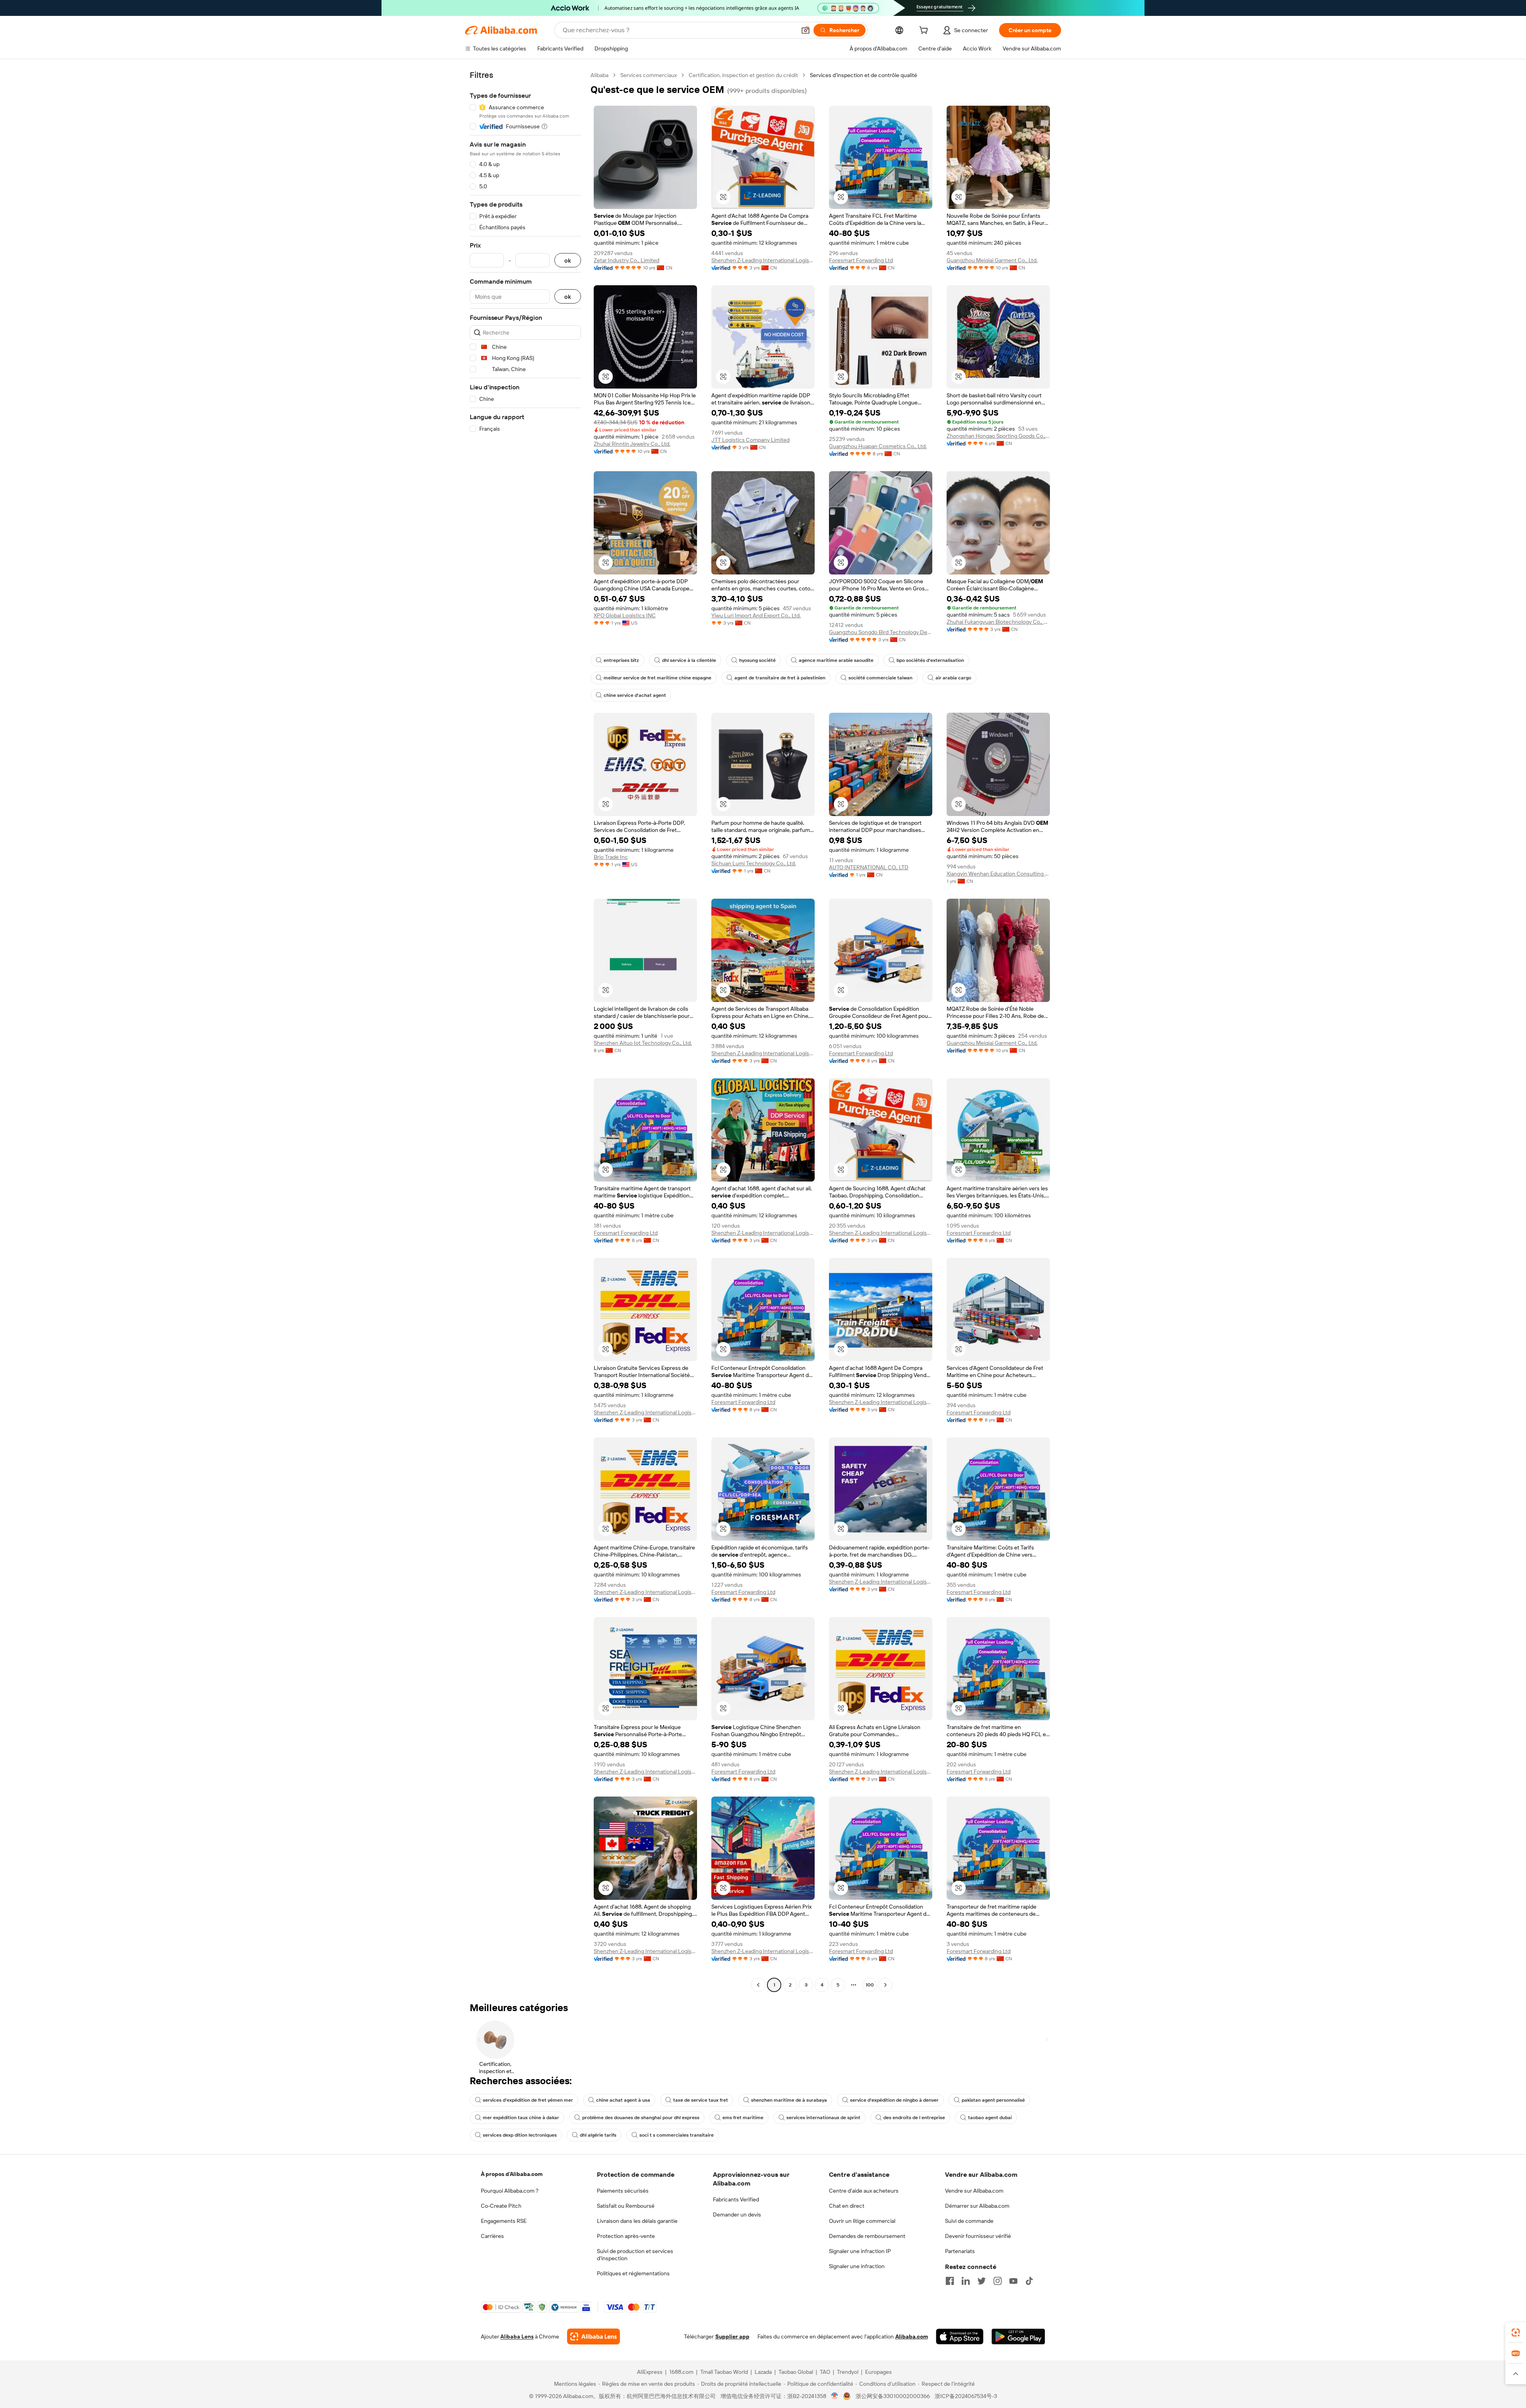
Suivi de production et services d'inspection (635, 2255)
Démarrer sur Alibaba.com (977, 2206)
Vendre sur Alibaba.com (974, 2191)
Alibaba (599, 75)
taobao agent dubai (990, 2118)
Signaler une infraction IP (860, 2251)
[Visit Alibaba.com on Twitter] (982, 2281)
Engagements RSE (504, 2221)
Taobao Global (796, 2372)
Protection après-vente (626, 2236)
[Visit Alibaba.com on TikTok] (1029, 2281)
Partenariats (960, 2251)
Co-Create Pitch (501, 2206)
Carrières (492, 2236)
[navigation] (525, 1031)
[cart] (925, 31)
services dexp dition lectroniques (520, 2135)
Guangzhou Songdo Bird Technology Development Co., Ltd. (881, 632)
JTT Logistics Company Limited (750, 440)
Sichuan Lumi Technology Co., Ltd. (754, 863)
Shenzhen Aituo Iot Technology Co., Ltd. (643, 1043)
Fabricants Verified (736, 2199)
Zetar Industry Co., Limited (626, 260)
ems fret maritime (743, 2118)
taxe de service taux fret (701, 2100)
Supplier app (732, 2336)
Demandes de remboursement (867, 2236)
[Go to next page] (885, 1985)
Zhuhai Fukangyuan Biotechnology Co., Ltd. (998, 622)
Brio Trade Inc (611, 857)
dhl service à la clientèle (689, 660)
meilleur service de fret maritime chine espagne (657, 678)
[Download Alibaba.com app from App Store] (960, 2336)
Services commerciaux (649, 75)
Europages (878, 2372)
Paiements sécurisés (623, 2191)
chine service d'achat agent (635, 695)
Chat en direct (847, 2206)
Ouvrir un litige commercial (862, 2221)
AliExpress (650, 2372)
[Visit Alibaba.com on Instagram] (997, 2281)
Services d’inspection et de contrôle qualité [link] (864, 75)
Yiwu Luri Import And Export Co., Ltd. (756, 615)
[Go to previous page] (758, 1985)
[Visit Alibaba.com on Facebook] (950, 2281)
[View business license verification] (835, 2396)
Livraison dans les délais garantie (637, 2221)
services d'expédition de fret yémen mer (528, 2100)
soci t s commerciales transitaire (677, 2135)
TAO (825, 2372)
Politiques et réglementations (633, 2273)
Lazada (763, 2372)
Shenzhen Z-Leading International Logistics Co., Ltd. (763, 260)
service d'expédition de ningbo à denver (894, 2100)
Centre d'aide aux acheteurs (864, 2191)
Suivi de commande (969, 2221)
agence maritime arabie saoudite (836, 660)
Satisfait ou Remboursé (626, 2206)
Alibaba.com (912, 2336)
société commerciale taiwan (880, 678)
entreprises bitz (621, 660)
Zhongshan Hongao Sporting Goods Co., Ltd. (998, 436)
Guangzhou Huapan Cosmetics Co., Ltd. (878, 446)
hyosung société (757, 660)
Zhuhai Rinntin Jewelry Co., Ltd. (632, 444)
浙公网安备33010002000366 (893, 2396)
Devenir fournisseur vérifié (978, 2236)
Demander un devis (737, 2215)
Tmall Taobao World (724, 2372)
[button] (806, 30)
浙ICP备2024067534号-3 (966, 2396)
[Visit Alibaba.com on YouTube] (1013, 2281)
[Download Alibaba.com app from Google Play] (1018, 2336)
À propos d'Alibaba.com (512, 2174)
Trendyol (848, 2372)
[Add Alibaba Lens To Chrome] (594, 2336)
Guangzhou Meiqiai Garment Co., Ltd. (992, 260)
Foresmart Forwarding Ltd (861, 260)
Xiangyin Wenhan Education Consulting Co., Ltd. (998, 874)
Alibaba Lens (517, 2336)
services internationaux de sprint (823, 2118)
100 (870, 1985)
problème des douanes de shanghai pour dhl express (641, 2118)
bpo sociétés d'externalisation (930, 660)
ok (568, 260)
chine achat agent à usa (623, 2100)
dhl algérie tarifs (598, 2135)
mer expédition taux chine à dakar (521, 2118)
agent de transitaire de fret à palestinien (780, 678)
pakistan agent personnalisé (993, 2100)
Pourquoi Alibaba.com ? (510, 2191)
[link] (1516, 2333)
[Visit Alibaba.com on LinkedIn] (966, 2281)
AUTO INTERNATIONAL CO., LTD (869, 867)
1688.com (681, 2372)
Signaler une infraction (857, 2266)
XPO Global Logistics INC (625, 615)
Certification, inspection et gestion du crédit (743, 75)
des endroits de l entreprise (914, 2118)
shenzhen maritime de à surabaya (789, 2100)
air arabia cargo (953, 678)
